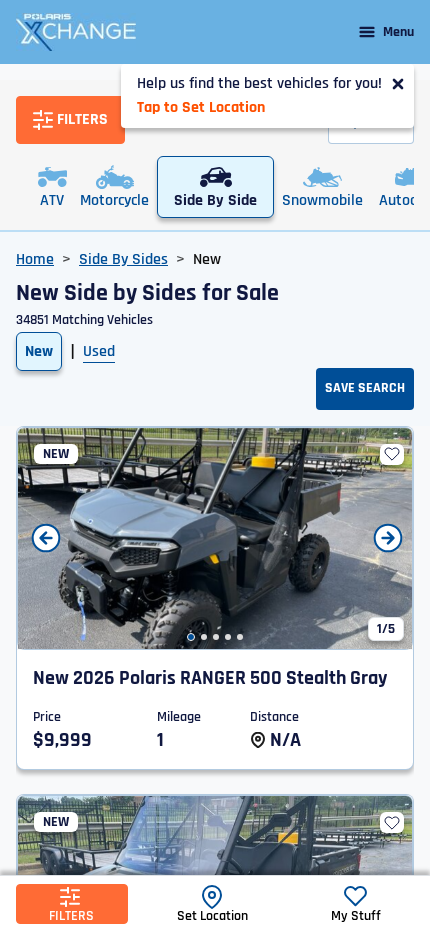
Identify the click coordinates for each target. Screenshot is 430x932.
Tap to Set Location (201, 107)
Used (99, 351)
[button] (191, 637)
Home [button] (35, 259)
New (39, 351)
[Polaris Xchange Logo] (76, 32)
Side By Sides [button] (123, 259)
